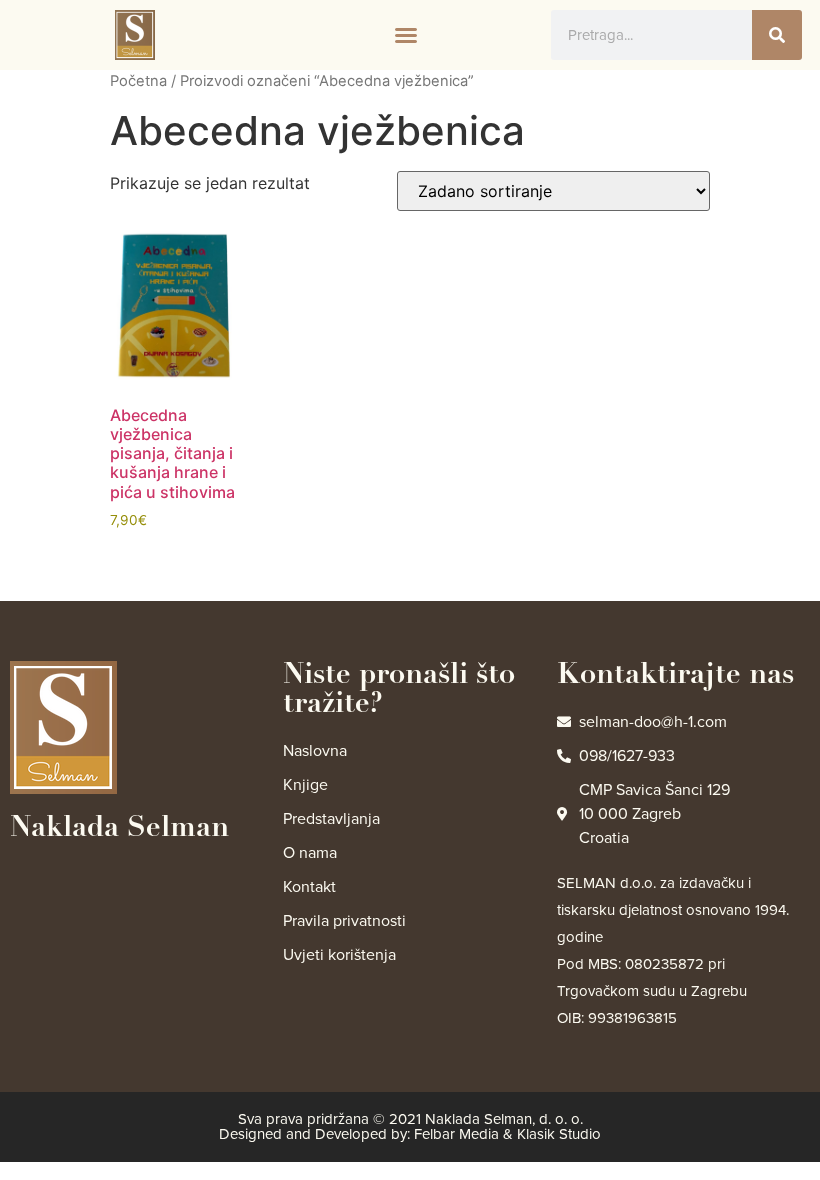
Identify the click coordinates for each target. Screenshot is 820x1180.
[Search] (777, 35)
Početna (138, 81)
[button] (406, 35)
